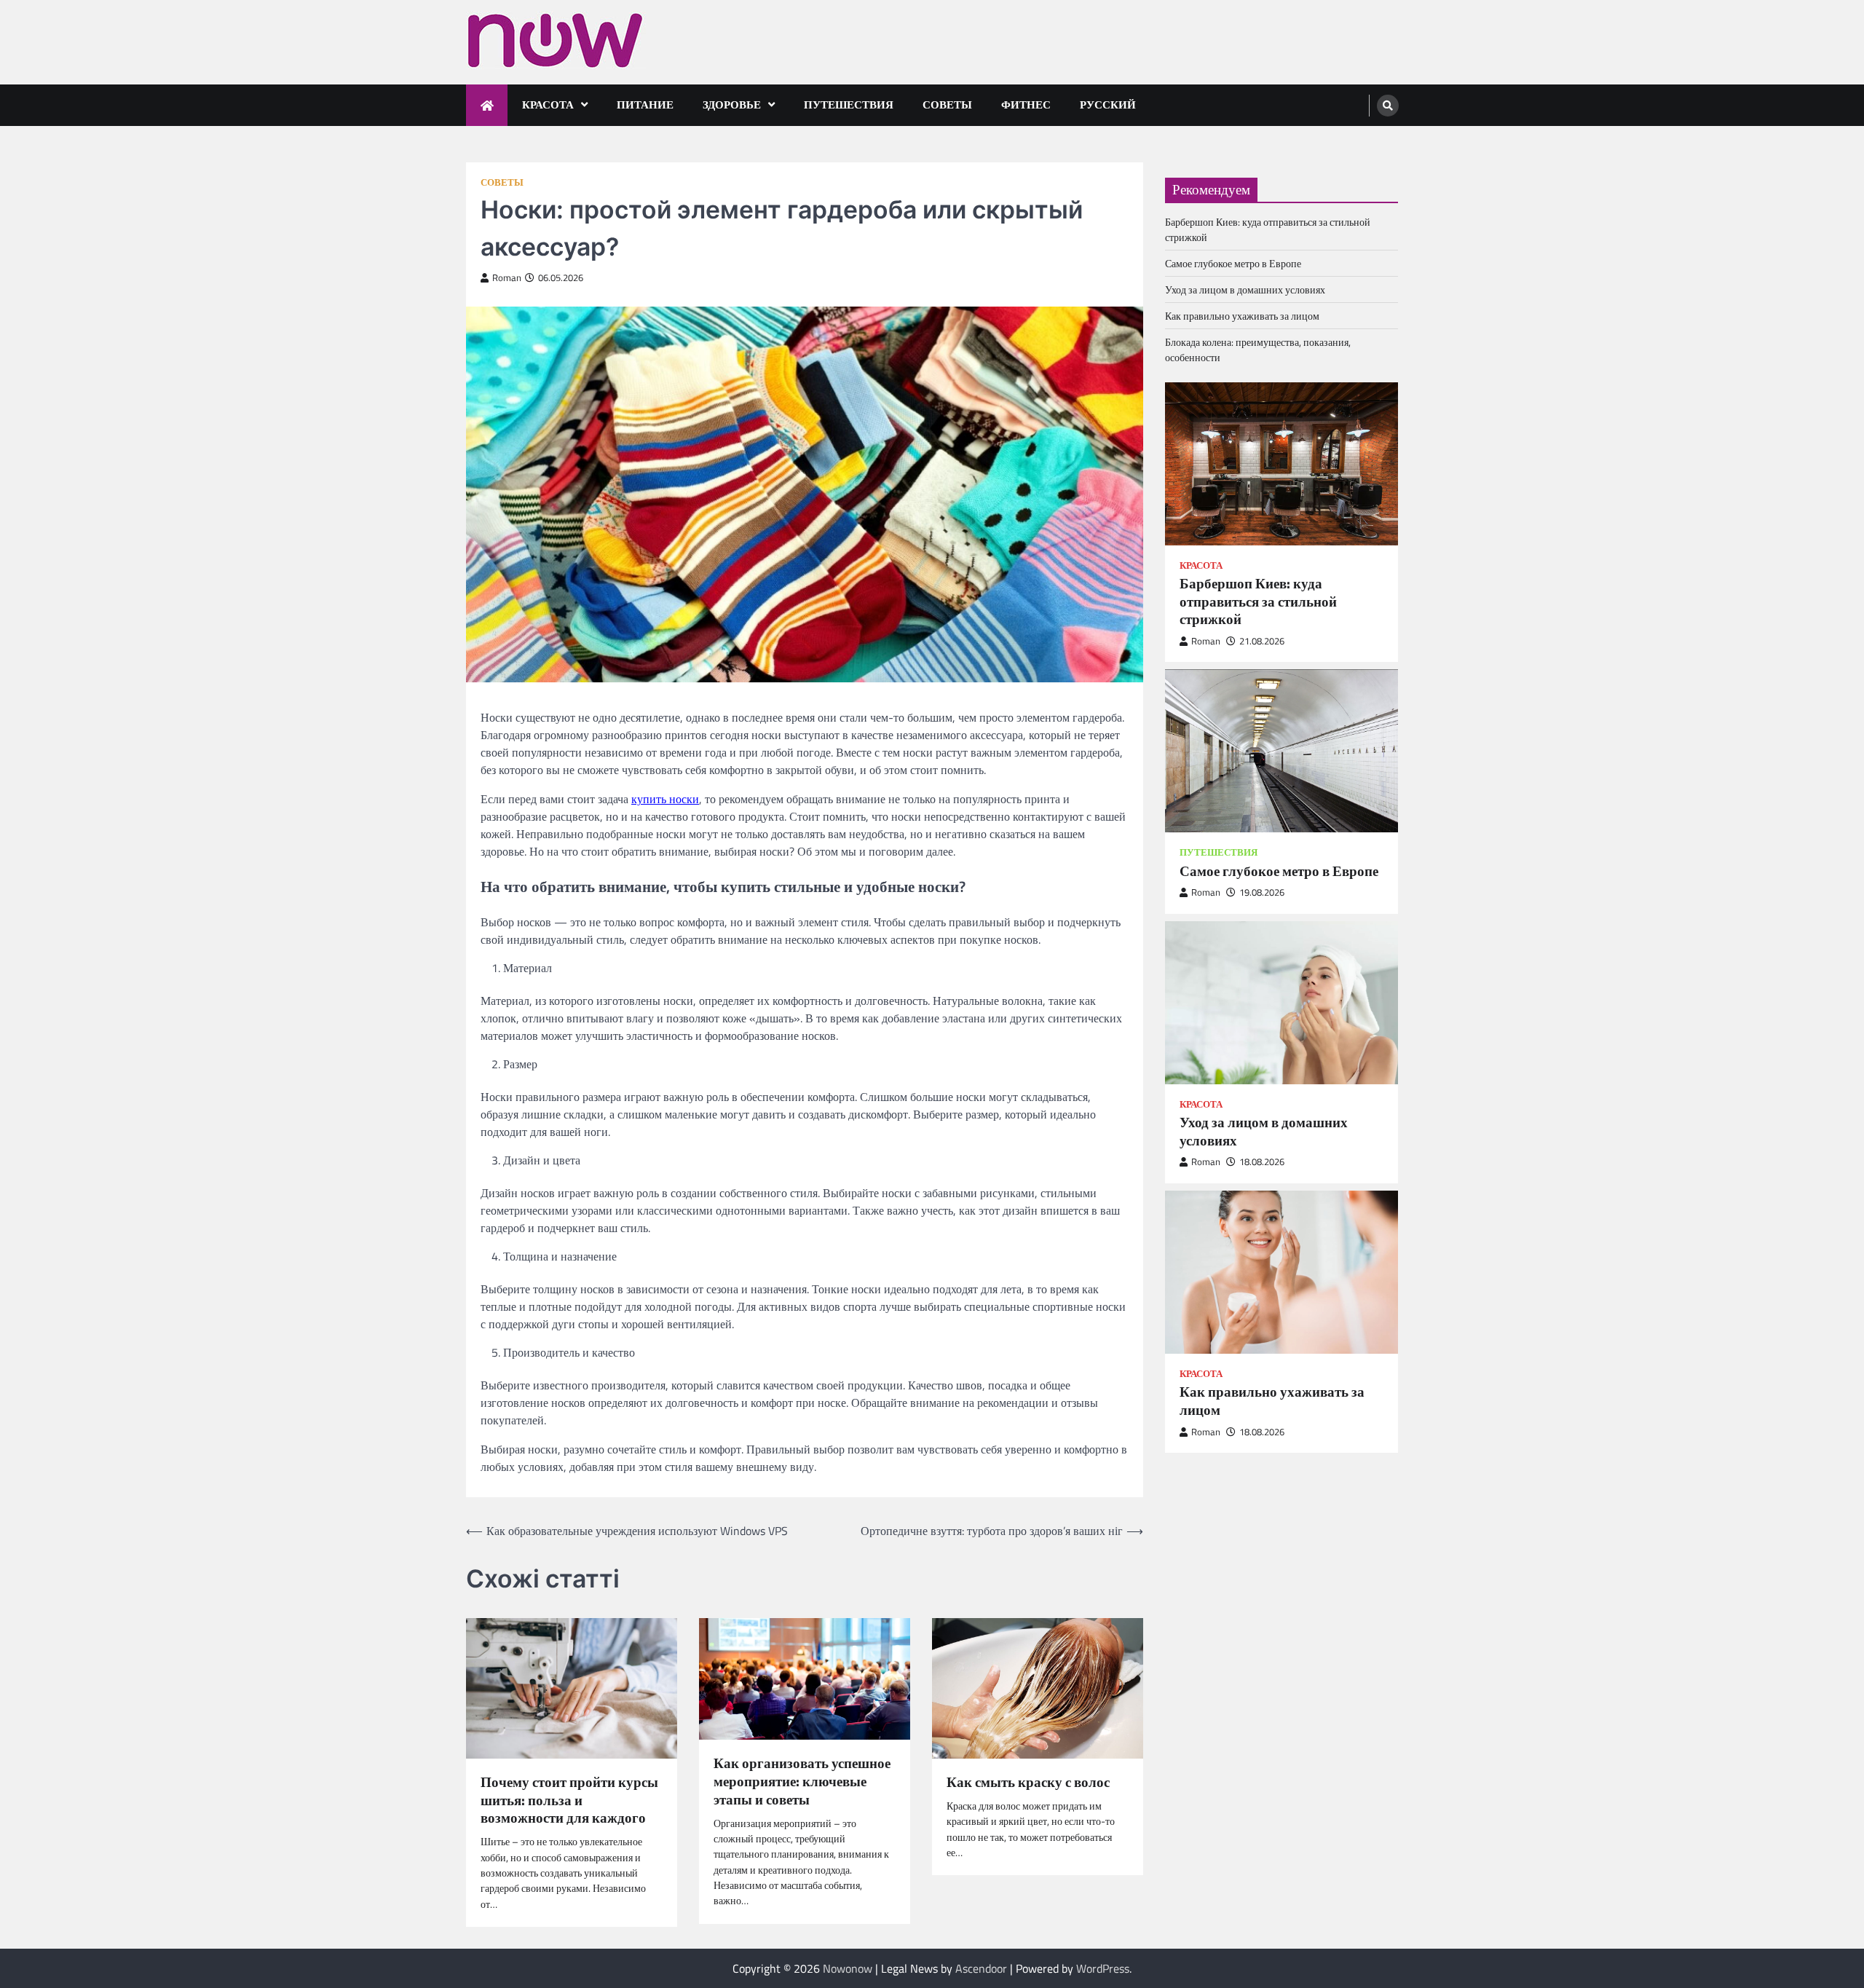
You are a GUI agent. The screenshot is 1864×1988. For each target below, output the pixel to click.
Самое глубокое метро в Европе (1233, 263)
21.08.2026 (1262, 641)
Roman (507, 278)
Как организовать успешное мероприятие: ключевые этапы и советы (802, 1781)
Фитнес (1026, 104)
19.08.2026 (1262, 892)
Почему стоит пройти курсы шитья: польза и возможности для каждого (569, 1800)
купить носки (665, 799)
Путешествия (849, 104)
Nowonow (848, 1968)
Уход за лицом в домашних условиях (1245, 289)
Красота (548, 104)
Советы (947, 104)
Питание (645, 104)
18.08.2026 (1262, 1162)
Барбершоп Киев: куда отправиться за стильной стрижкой (1258, 601)
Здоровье (732, 104)
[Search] (1388, 106)
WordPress (1103, 1968)
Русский (1108, 104)
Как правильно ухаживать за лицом (1242, 316)
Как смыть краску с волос (1028, 1782)
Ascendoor (981, 1968)
